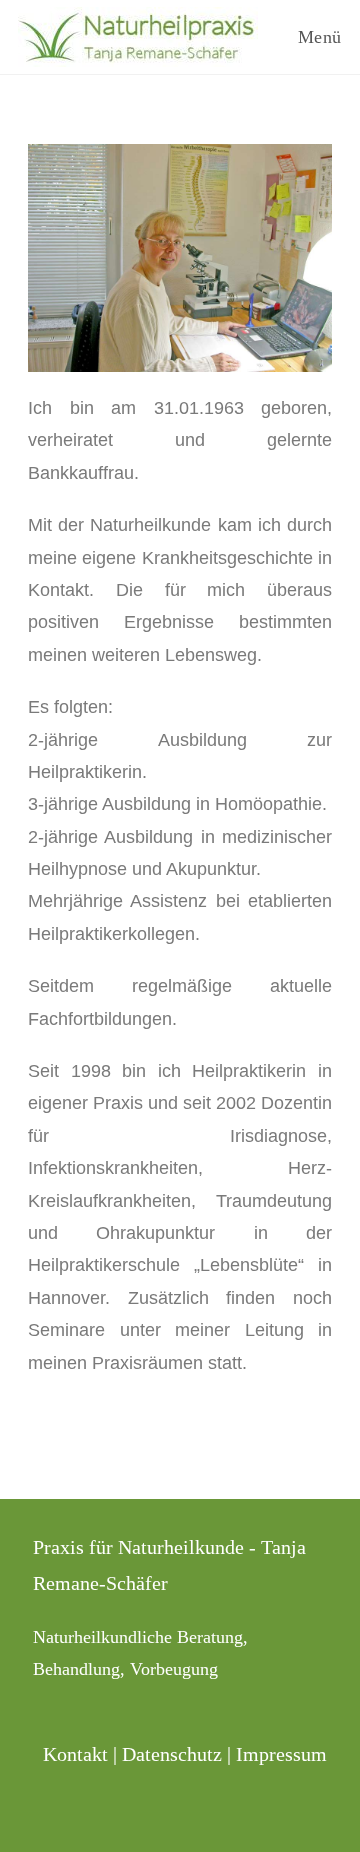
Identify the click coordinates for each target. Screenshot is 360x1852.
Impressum (281, 1754)
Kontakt (75, 1754)
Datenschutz (172, 1754)
